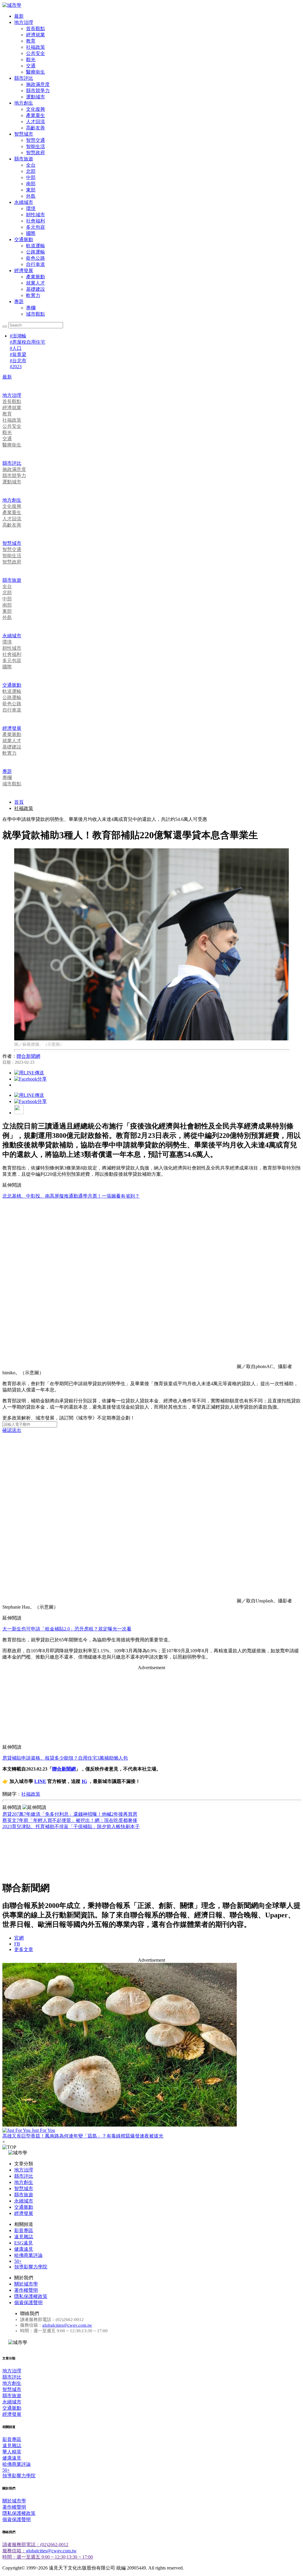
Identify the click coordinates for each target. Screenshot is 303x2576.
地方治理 (24, 22)
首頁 (19, 802)
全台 (31, 165)
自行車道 (36, 264)
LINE (40, 1781)
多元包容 (36, 227)
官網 (19, 1938)
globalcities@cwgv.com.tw (67, 2325)
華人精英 (12, 2452)
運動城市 (36, 97)
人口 (16, 348)
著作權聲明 (26, 2290)
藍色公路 (36, 258)
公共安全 (36, 53)
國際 (31, 233)
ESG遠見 (24, 2243)
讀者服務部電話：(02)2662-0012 (35, 2545)
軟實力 (33, 295)
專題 (19, 302)
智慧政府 (36, 153)
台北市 (18, 361)
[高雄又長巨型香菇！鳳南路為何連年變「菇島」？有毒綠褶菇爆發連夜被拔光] (151, 2045)
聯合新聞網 (28, 1056)
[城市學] (12, 5)
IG (84, 1781)
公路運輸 (36, 252)
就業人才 (36, 283)
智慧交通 (36, 140)
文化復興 (36, 109)
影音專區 (24, 2230)
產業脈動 (36, 277)
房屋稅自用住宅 (28, 342)
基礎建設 (36, 289)
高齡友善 (36, 128)
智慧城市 (24, 134)
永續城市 (24, 202)
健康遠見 (24, 2249)
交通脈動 (24, 239)
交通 (31, 66)
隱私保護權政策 (31, 2296)
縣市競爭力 (38, 91)
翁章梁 (18, 354)
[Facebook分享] (30, 1079)
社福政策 (36, 47)
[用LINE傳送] (29, 1073)
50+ (18, 2261)
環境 (31, 208)
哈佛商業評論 (28, 2255)
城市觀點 (36, 314)
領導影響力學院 (31, 2267)
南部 (31, 184)
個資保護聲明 (28, 2303)
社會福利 (36, 221)
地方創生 (24, 103)
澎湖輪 (18, 336)
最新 (19, 16)
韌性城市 (36, 215)
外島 (31, 196)
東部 (31, 190)
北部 (31, 171)
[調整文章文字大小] (19, 1113)
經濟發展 (24, 271)
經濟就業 (36, 35)
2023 (16, 367)
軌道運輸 (36, 246)
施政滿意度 (38, 84)
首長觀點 (36, 29)
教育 (31, 41)
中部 (31, 177)
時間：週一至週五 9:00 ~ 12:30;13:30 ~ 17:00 (48, 2557)
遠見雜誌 (24, 2237)
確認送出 (12, 1430)
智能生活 (36, 146)
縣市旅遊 (24, 159)
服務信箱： (14, 2551)
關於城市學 (26, 2284)
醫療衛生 (36, 72)
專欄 (31, 308)
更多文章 (24, 1949)
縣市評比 (24, 78)
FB (17, 1944)
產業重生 (36, 115)
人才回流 (36, 122)
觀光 (31, 60)
